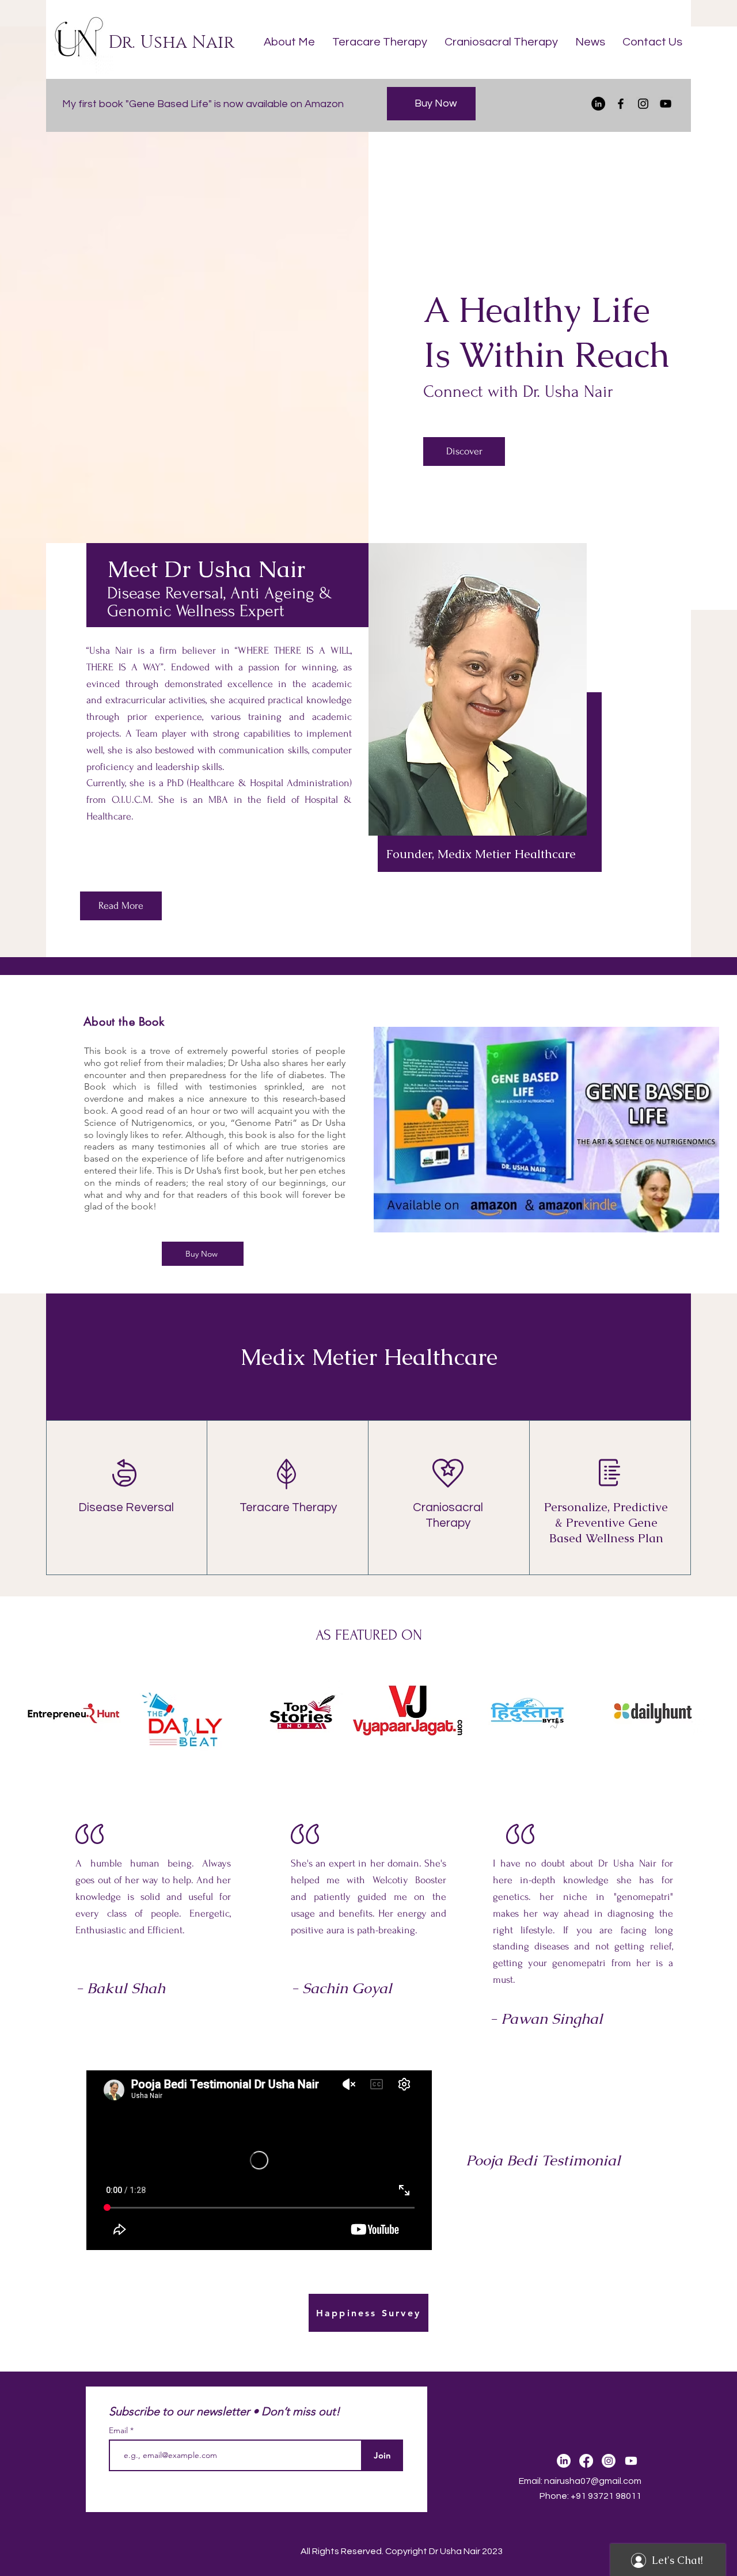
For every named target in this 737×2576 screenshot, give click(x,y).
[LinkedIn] (598, 104)
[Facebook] (621, 104)
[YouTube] (666, 104)
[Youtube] (631, 2461)
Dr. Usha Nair (171, 43)
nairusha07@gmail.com (593, 2481)
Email (119, 2430)
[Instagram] (643, 104)
